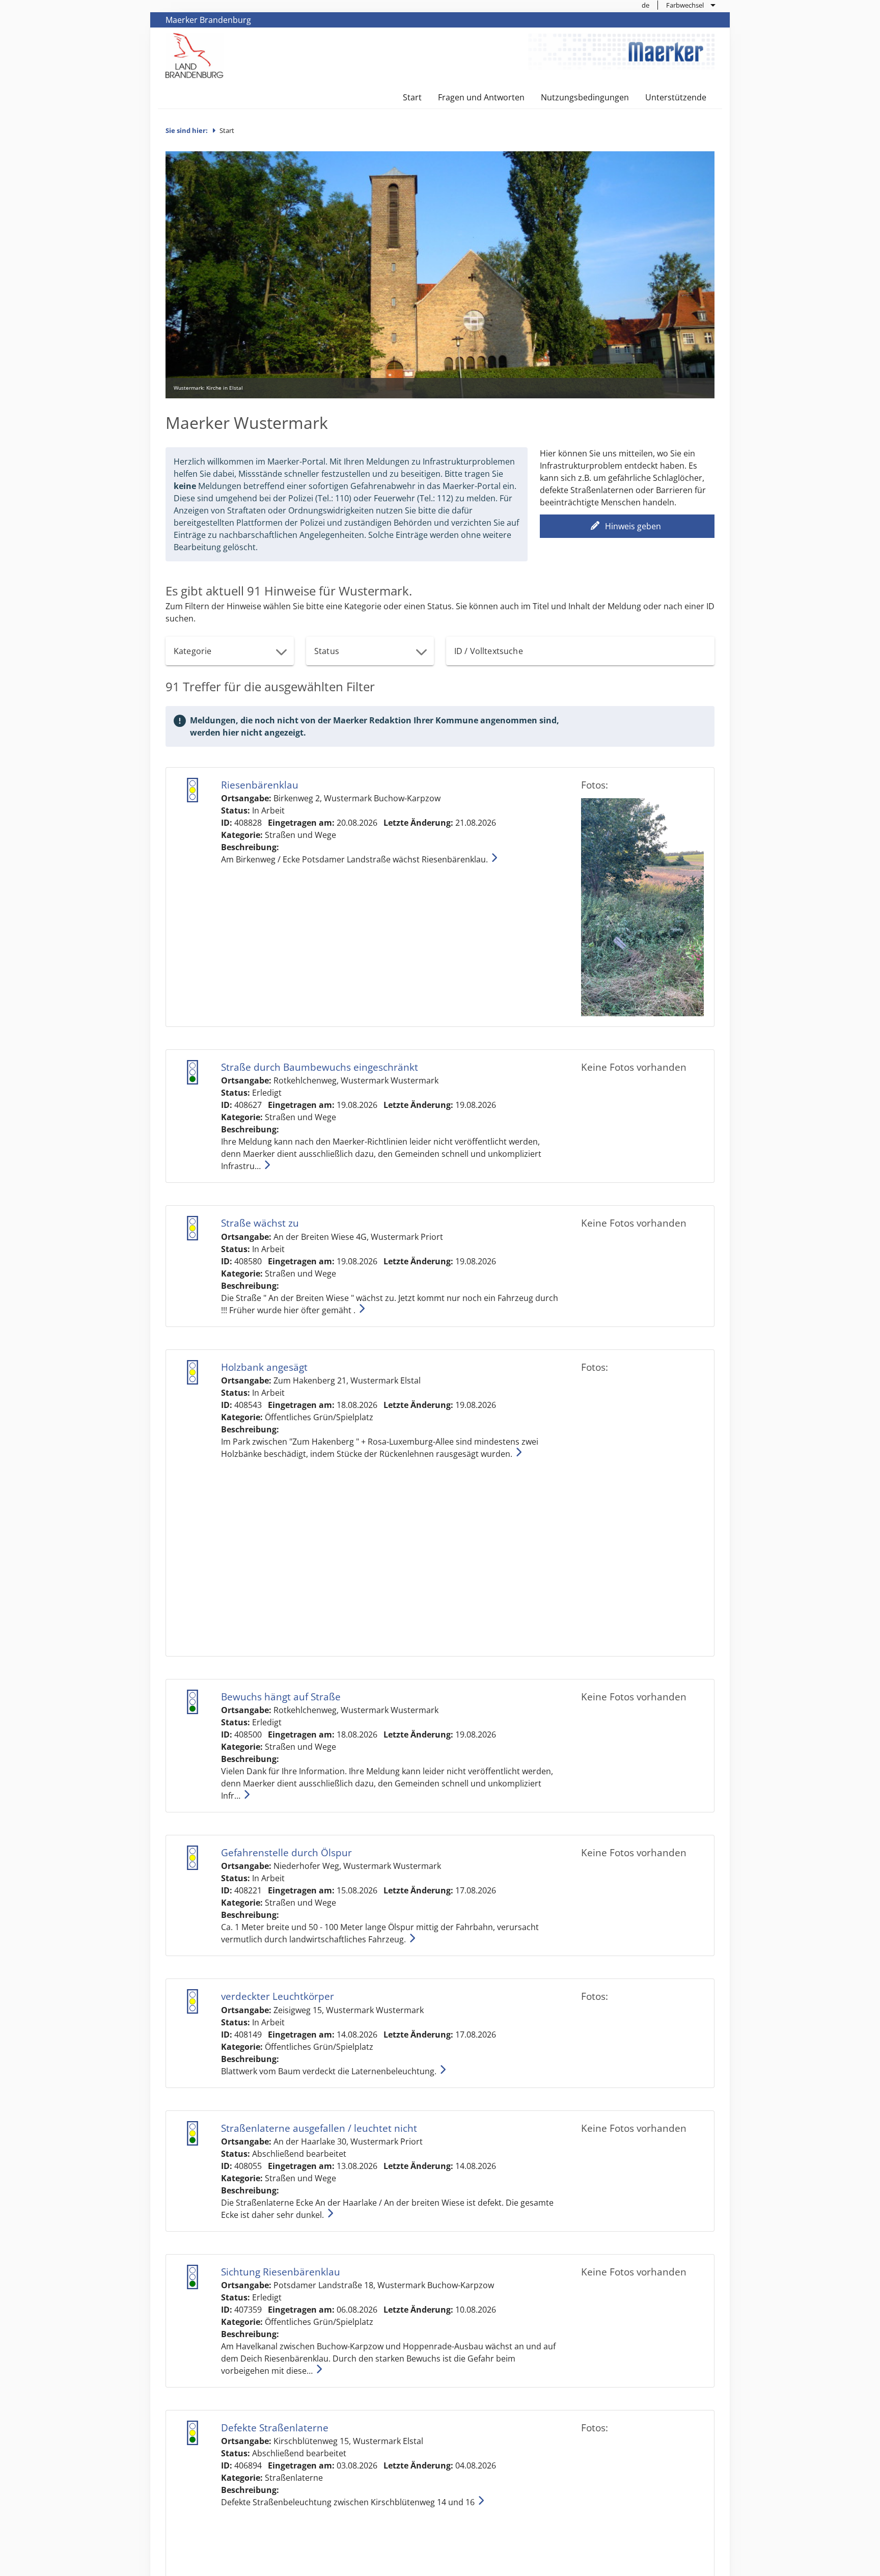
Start (412, 97)
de (645, 5)
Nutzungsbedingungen (585, 97)
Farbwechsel (685, 5)
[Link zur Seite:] (195, 55)
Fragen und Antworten (481, 97)
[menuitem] (646, 5)
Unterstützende (676, 97)
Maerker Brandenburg (208, 20)
